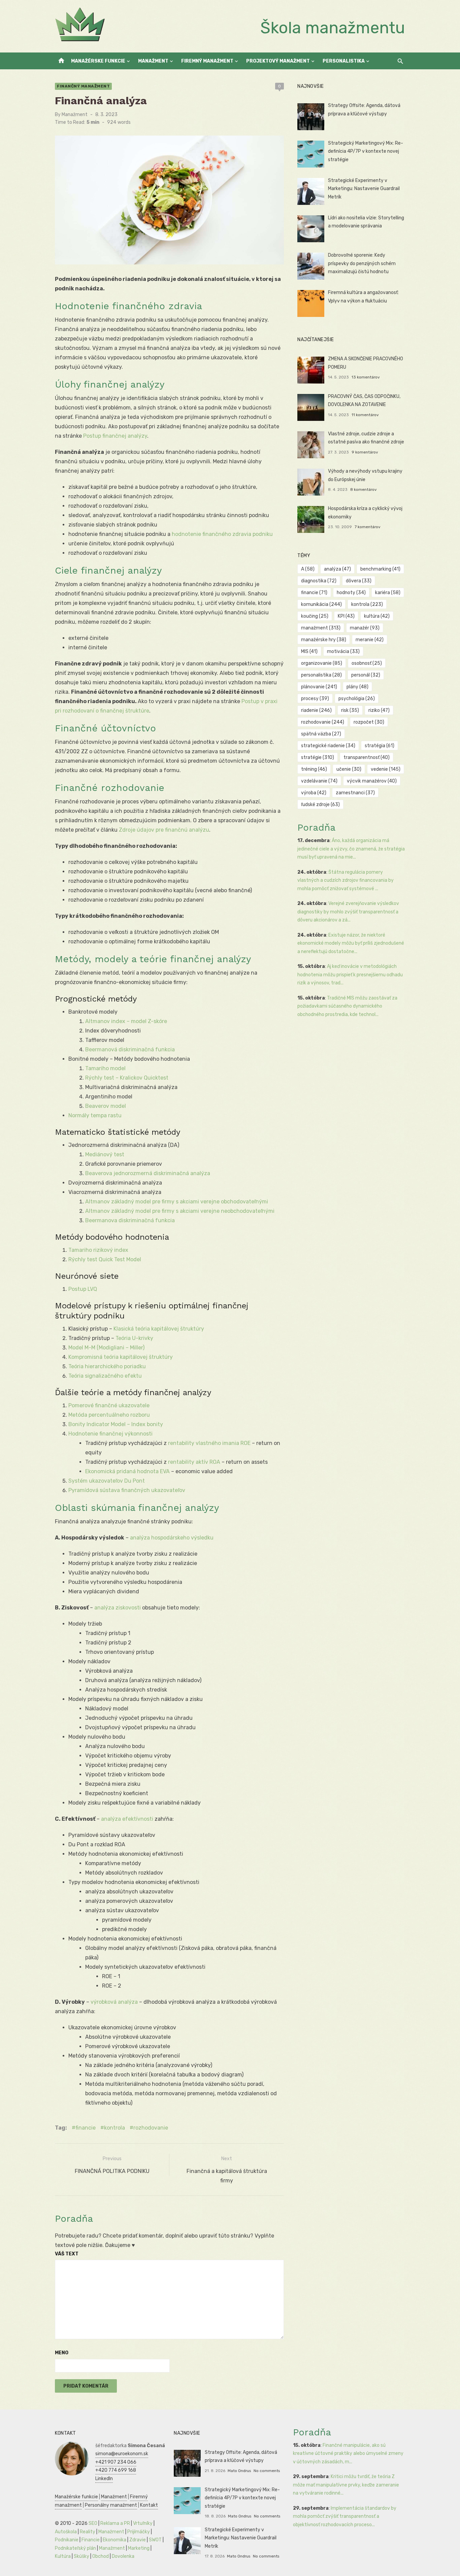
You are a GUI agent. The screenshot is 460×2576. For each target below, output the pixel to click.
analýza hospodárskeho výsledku (172, 1538)
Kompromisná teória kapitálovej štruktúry (121, 1357)
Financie (91, 2540)
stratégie (318, 757)
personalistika (321, 675)
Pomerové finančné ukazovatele (109, 1405)
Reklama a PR (115, 2523)
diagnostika (319, 581)
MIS (309, 651)
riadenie (316, 710)
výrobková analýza (114, 2002)
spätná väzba (321, 734)
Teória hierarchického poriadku (107, 1366)
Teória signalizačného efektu (105, 1376)
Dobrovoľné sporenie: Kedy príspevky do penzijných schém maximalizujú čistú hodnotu (362, 263)
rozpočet (369, 722)
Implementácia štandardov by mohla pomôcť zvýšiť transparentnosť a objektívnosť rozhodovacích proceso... (345, 2516)
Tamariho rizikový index (98, 1250)
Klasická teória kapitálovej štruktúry (159, 1329)
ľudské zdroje (320, 805)
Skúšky (81, 2556)
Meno (62, 2353)
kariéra (388, 593)
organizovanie (322, 663)
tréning (314, 769)
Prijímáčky (139, 2532)
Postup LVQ (83, 1289)
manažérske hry (324, 640)
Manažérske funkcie (98, 61)
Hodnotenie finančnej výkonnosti (110, 1434)
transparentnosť (367, 757)
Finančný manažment (83, 86)
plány (357, 687)
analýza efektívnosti (127, 1819)
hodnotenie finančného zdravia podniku (222, 534)
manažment (321, 628)
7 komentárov (368, 527)
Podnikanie (67, 2540)
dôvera (359, 581)
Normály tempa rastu (95, 1115)
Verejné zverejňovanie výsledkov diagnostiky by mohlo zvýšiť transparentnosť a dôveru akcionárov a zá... (348, 912)
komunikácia (321, 604)
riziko (379, 710)
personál (366, 675)
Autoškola (66, 2532)
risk (350, 710)
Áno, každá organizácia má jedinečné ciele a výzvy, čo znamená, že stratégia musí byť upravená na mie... (351, 849)
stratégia (380, 746)
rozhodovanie (151, 2128)
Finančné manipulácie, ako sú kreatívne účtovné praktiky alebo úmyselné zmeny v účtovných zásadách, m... (348, 2454)
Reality (88, 2532)
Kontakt (149, 2505)
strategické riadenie (328, 746)
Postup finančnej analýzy (115, 436)
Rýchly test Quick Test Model (105, 1259)
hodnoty (351, 593)
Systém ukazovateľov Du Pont (107, 1481)
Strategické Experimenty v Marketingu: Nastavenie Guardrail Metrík (364, 189)
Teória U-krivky (134, 1338)
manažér (365, 628)
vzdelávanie (319, 781)
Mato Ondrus (239, 2471)
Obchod (101, 2556)
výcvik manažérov (372, 781)
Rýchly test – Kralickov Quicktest (127, 1078)
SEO (93, 2523)
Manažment (153, 61)
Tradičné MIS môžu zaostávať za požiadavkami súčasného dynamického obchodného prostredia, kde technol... (347, 1006)
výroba (314, 793)
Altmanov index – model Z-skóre (126, 1021)
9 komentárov (365, 452)
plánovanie (319, 687)
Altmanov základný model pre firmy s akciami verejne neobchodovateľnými (180, 1211)
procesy (315, 699)
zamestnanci (355, 793)
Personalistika (344, 61)
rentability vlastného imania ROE (209, 1443)
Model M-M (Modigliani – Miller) (106, 1348)
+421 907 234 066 (116, 2462)
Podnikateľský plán (75, 2548)
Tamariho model (105, 1068)
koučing (315, 616)
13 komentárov (366, 377)
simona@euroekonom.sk (122, 2454)
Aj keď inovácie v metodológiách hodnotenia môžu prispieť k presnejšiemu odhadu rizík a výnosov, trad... (350, 975)
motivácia (343, 651)
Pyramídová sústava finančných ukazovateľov (127, 1490)
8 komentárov (364, 489)
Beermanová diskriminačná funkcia (130, 1049)
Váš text (67, 2254)
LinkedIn (104, 2479)
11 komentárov (365, 415)
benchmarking (380, 569)
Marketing (139, 2548)
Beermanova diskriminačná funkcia (130, 1220)
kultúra (377, 616)
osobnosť (367, 663)
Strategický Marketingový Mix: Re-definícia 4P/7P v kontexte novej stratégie (366, 151)
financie (86, 2128)
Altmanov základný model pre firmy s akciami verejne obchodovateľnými (177, 1202)
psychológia (357, 699)
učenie (349, 769)
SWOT (155, 2540)
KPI (346, 616)
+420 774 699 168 (116, 2470)
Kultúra (63, 2556)
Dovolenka (123, 2556)
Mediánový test (105, 1154)
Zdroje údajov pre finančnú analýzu (164, 830)
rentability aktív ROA (194, 1462)
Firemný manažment (207, 61)
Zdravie (138, 2540)
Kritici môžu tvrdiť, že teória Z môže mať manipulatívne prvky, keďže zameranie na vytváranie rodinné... (346, 2485)
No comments (267, 2471)
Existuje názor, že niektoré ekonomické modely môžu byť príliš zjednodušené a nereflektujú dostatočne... (351, 943)
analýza (337, 569)
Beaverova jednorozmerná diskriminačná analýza (148, 1173)
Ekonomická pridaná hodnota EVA (127, 1471)
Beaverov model (106, 1106)
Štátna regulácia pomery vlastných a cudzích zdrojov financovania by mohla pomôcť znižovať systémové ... (346, 880)
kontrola (114, 2128)
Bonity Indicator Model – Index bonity (116, 1424)
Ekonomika (114, 2540)
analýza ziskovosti (118, 1608)
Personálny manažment (111, 2505)
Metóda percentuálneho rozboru (109, 1415)
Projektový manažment (278, 61)
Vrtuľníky (143, 2523)
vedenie (386, 769)
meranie (370, 640)
